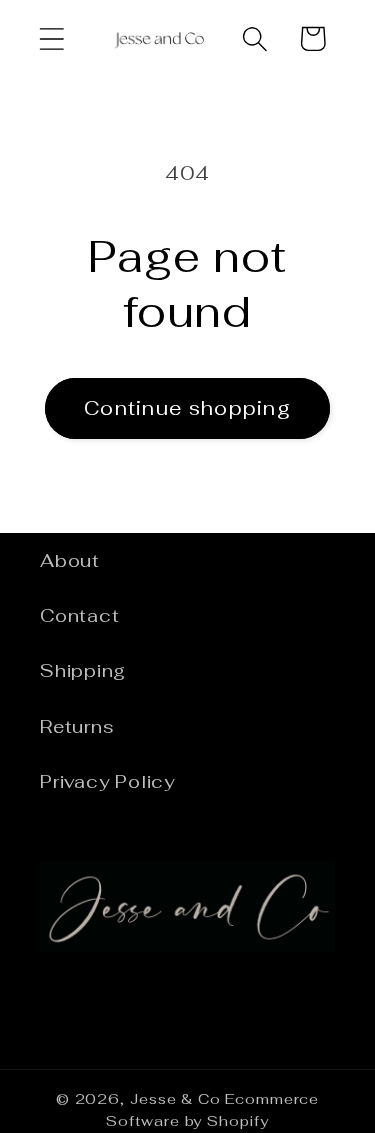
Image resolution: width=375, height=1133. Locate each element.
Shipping (83, 670)
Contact (79, 615)
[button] (51, 38)
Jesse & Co (175, 1099)
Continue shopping (187, 408)
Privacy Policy (107, 781)
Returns (77, 726)
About (70, 560)
